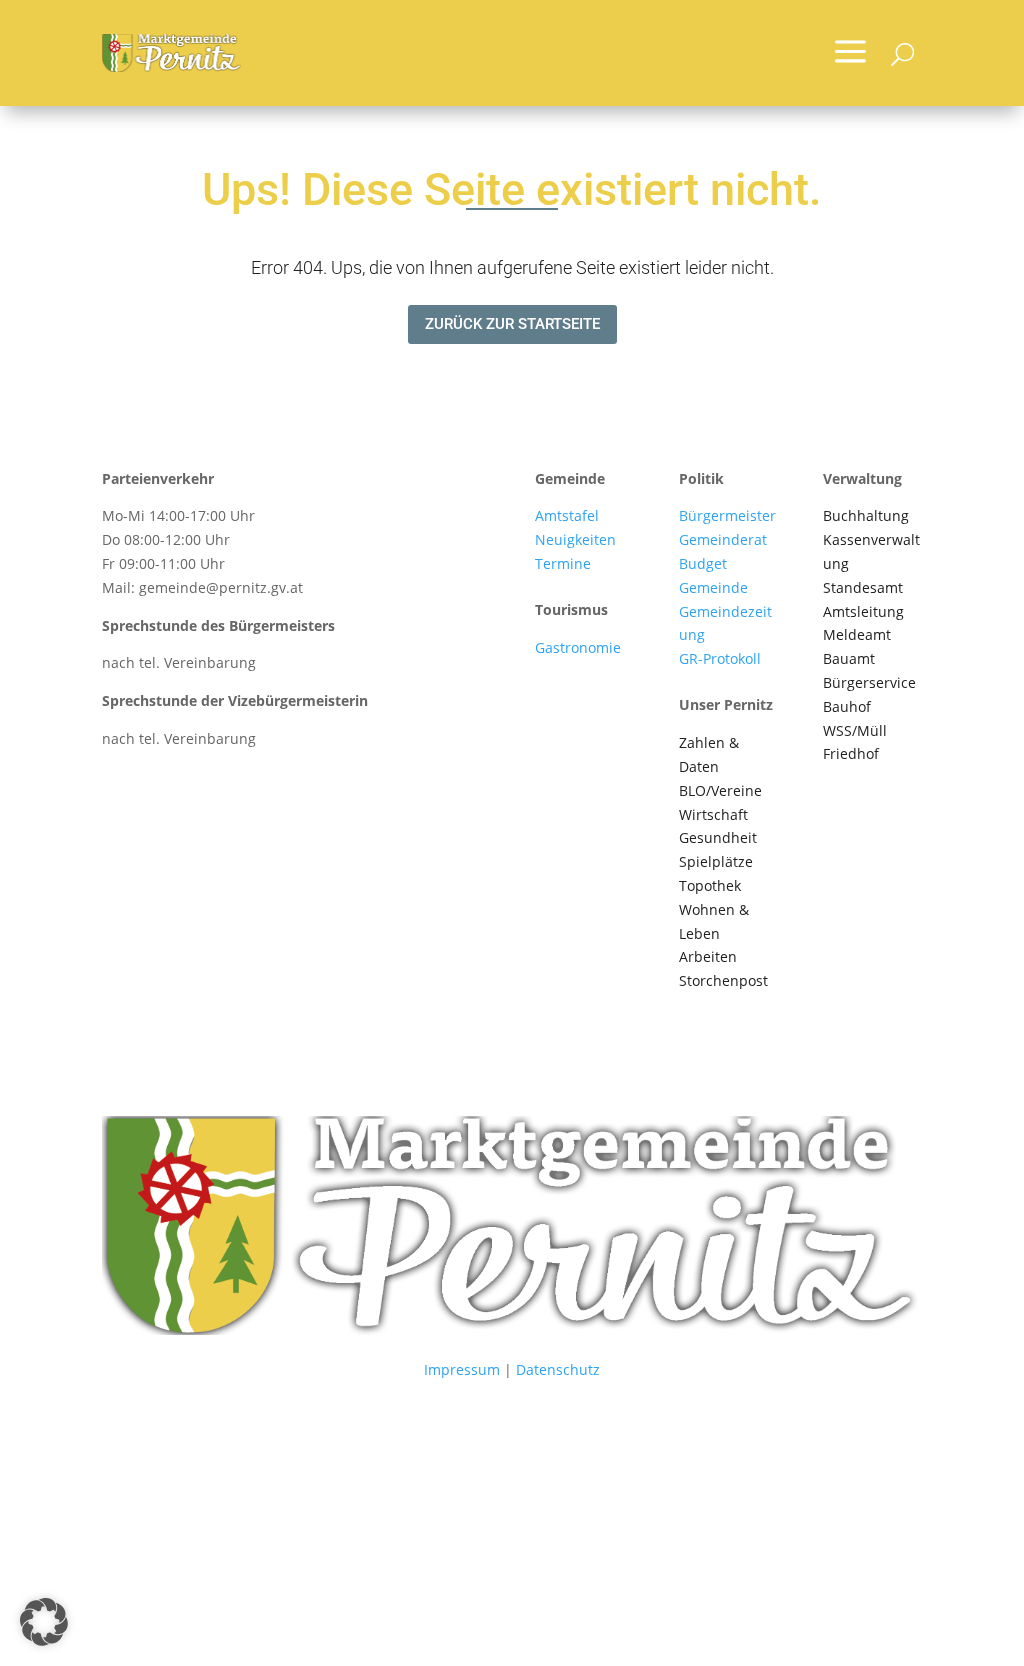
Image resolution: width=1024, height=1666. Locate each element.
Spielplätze (716, 861)
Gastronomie (578, 647)
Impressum (462, 1369)
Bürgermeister (727, 515)
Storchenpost (723, 980)
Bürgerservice (869, 682)
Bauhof (847, 706)
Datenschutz (558, 1369)
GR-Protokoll (720, 658)
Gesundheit (718, 837)
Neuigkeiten (575, 539)
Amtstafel (567, 515)
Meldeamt (857, 634)
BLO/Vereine (720, 790)
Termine (563, 563)
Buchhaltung (866, 515)
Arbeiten (708, 956)
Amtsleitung (863, 611)
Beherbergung (583, 671)
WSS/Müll (855, 730)
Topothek (710, 885)
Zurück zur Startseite (512, 324)
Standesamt (863, 587)
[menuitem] (850, 53)
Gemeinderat (723, 539)
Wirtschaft (713, 814)
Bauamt (849, 658)
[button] (44, 1622)
